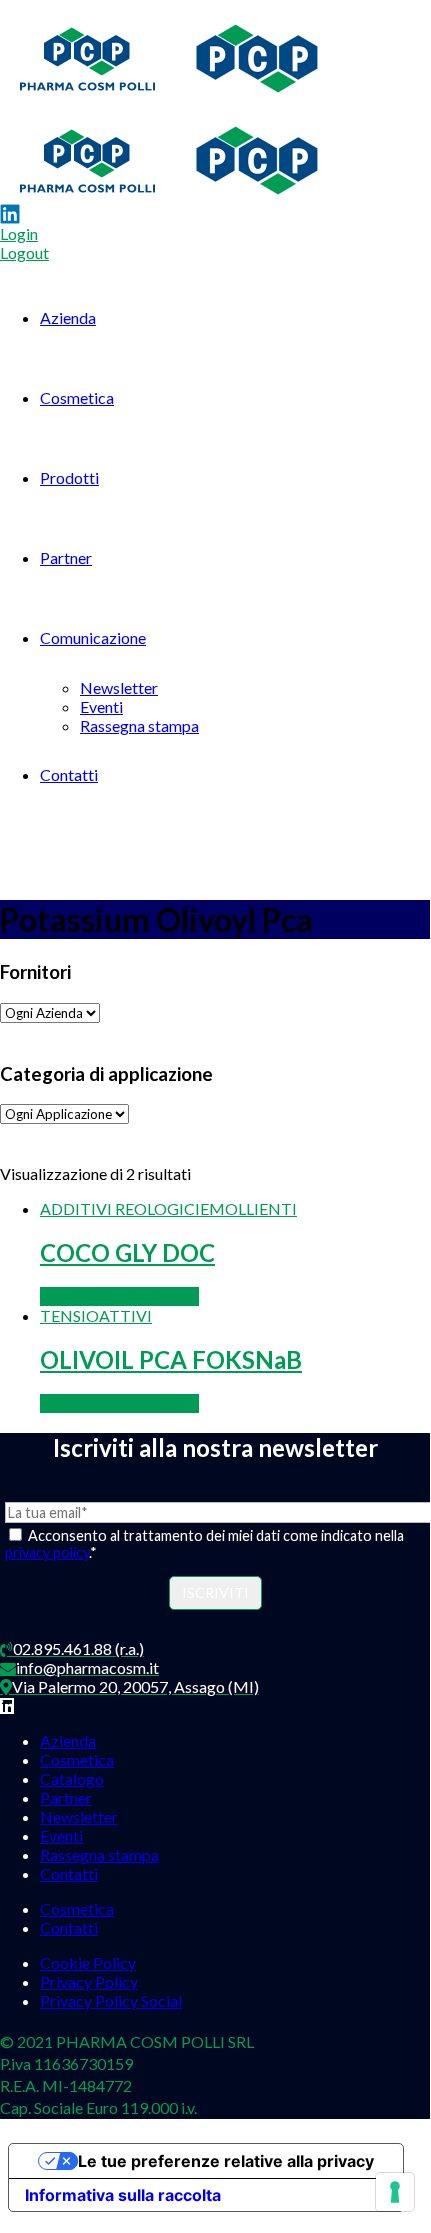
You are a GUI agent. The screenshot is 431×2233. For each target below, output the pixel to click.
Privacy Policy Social (111, 2000)
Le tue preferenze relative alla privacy (226, 2161)
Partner (66, 557)
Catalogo (72, 1778)
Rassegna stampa (139, 725)
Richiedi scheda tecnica (119, 1296)
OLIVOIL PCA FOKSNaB (171, 1359)
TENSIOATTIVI (96, 1315)
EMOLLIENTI (248, 1208)
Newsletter (119, 687)
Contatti (69, 774)
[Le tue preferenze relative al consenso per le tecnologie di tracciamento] (395, 2192)
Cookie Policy (88, 1962)
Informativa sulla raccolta (123, 2195)
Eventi (101, 706)
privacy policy (47, 1552)
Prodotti (69, 477)
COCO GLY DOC (127, 1252)
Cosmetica (77, 397)
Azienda (68, 317)
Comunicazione (93, 637)
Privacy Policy (89, 1981)
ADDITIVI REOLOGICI (120, 1208)
